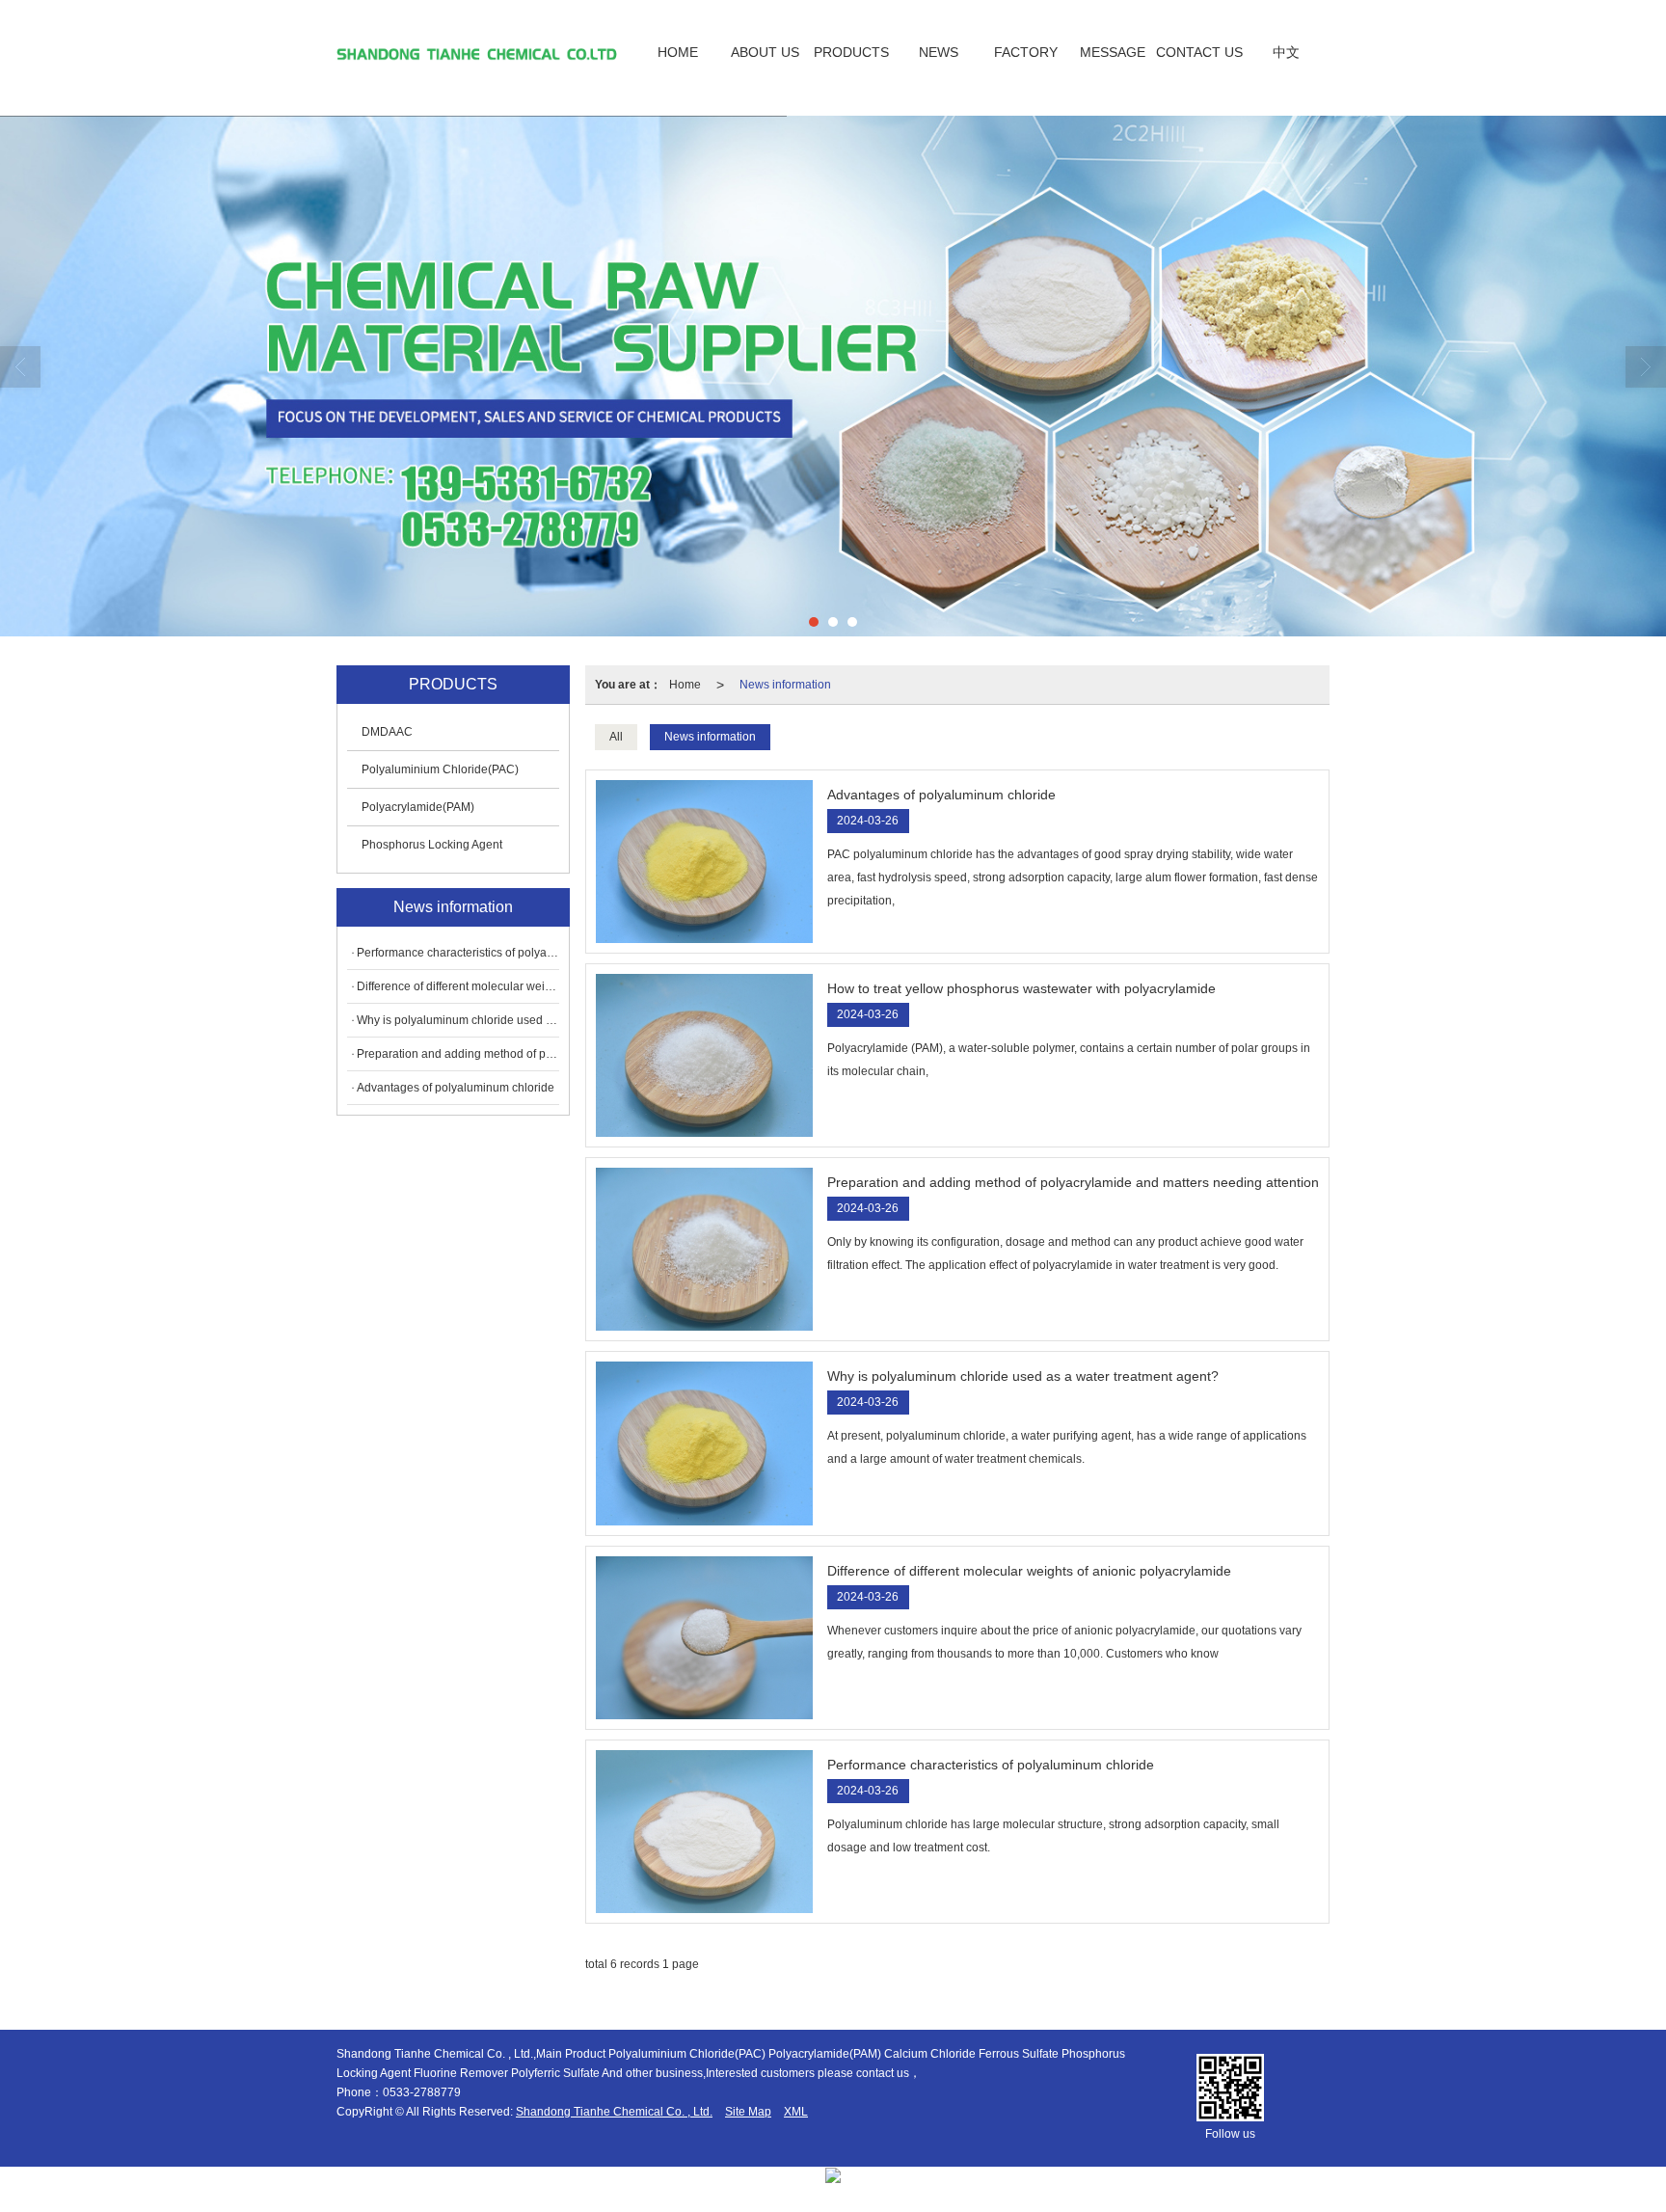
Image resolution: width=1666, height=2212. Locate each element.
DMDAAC (387, 732)
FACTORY (1026, 52)
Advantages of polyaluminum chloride (456, 1088)
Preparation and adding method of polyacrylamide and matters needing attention (458, 1054)
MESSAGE (1113, 52)
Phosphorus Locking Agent (432, 845)
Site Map (748, 2112)
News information (785, 685)
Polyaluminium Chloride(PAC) (440, 769)
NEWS (939, 52)
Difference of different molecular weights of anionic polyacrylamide (458, 986)
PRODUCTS (851, 52)
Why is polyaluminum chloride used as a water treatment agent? (458, 1020)
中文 (1286, 52)
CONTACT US (1199, 52)
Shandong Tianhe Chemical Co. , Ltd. (614, 2112)
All (616, 737)
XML (796, 2112)
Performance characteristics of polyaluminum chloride (458, 953)
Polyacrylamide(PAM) (418, 807)
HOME (678, 52)
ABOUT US (765, 52)
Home (685, 685)
